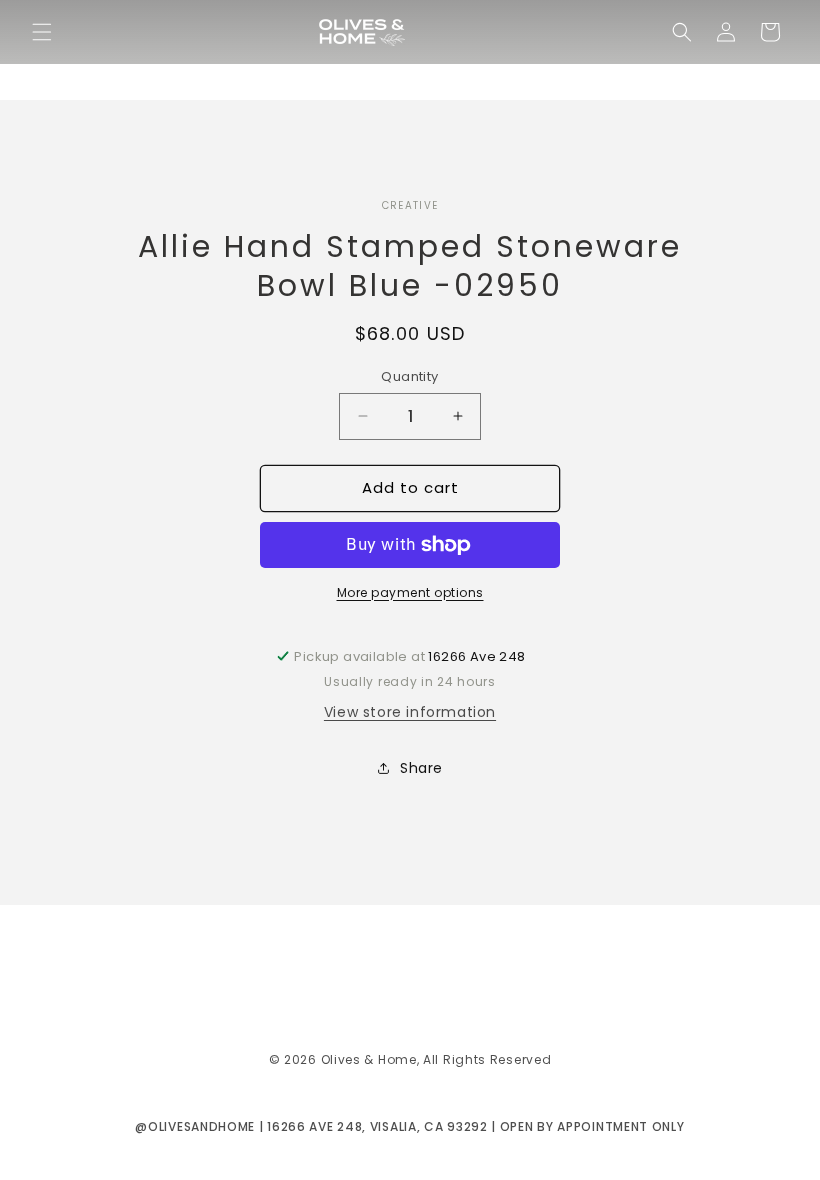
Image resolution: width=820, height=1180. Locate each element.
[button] (42, 32)
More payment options (410, 592)
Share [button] (421, 768)
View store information (410, 712)
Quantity (409, 376)
